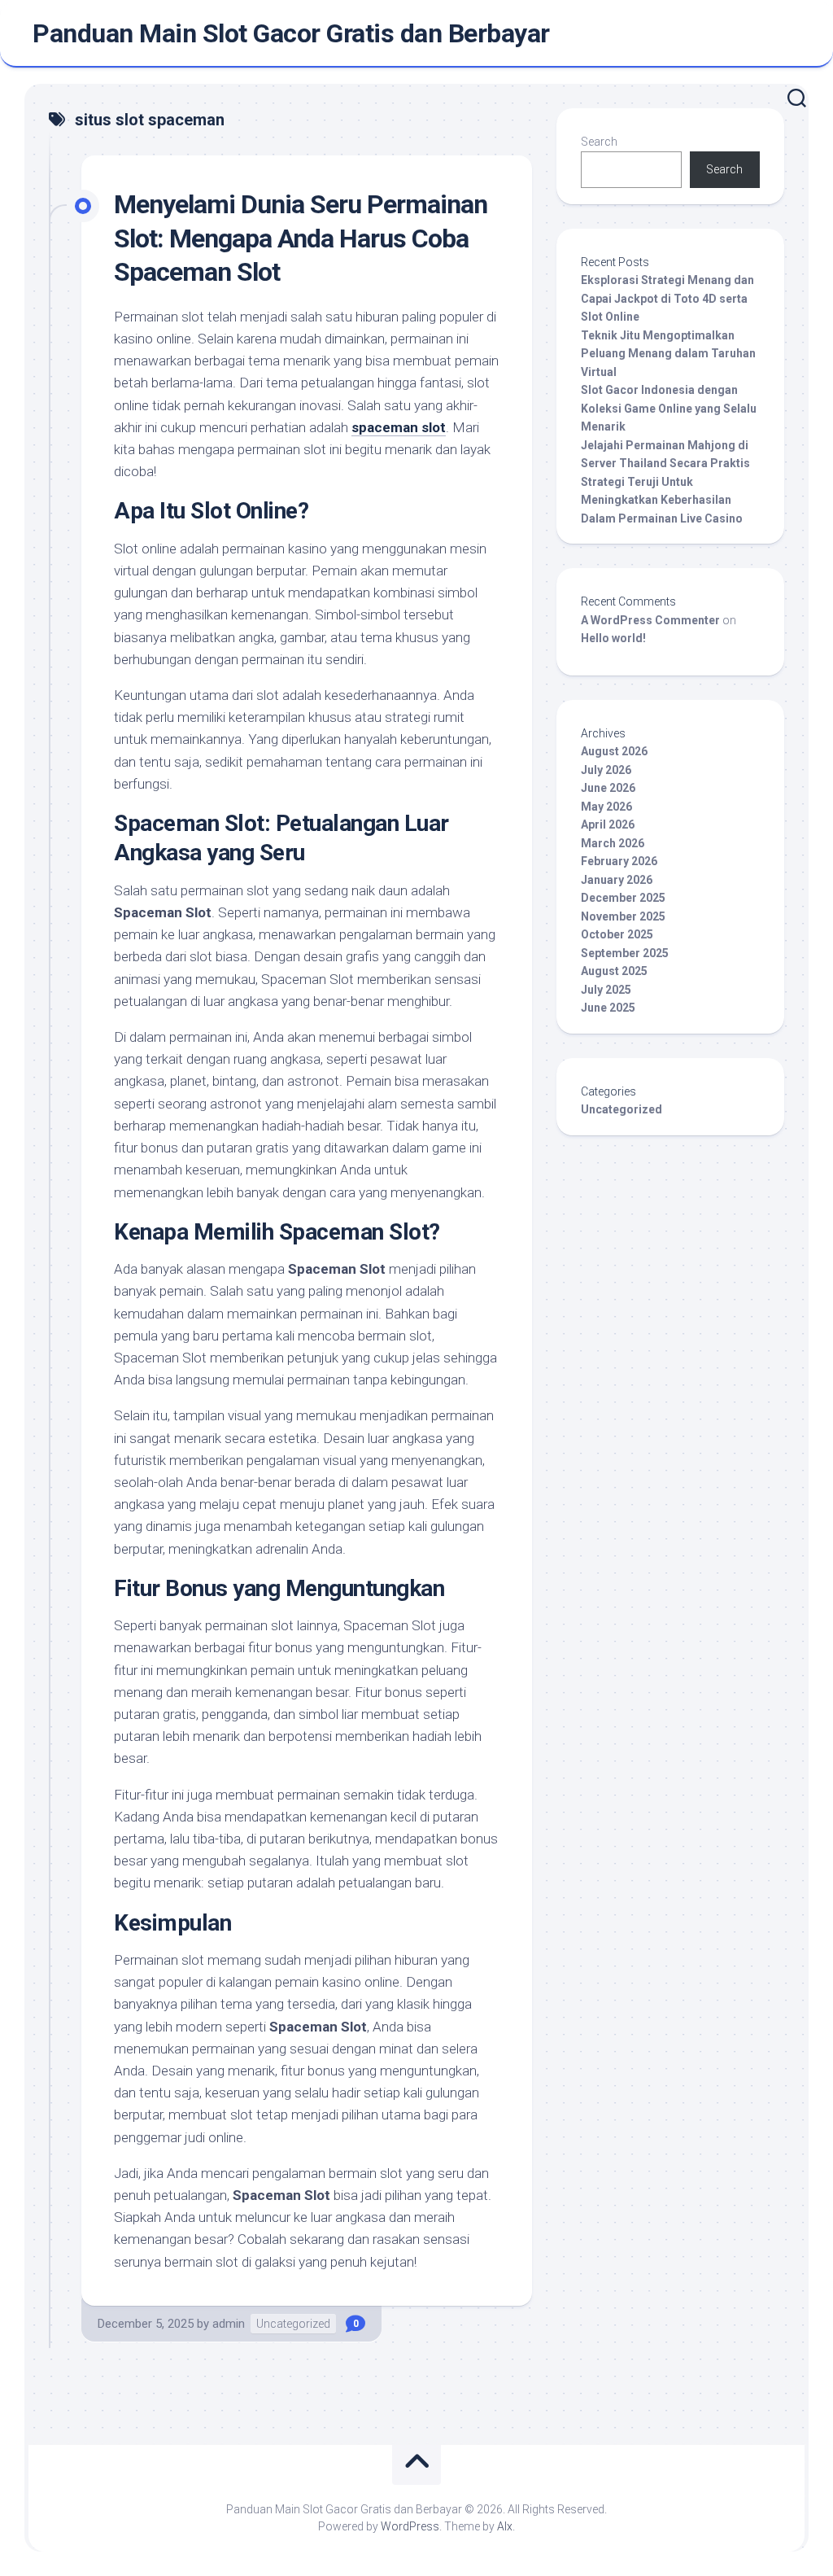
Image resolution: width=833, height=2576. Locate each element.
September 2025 (625, 953)
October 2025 (617, 934)
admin (229, 2324)
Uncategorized (293, 2324)
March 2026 (613, 843)
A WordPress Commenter (650, 620)
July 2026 (606, 770)
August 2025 (614, 971)
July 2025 (606, 990)
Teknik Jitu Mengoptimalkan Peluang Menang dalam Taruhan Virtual (668, 354)
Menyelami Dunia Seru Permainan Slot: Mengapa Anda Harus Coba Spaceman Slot (301, 238)
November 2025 (623, 916)
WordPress (410, 2526)
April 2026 (608, 824)
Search (599, 142)
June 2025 (608, 1008)
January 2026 (617, 880)
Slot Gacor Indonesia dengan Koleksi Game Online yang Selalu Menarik (669, 408)
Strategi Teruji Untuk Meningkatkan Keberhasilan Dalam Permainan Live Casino (662, 500)
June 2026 (608, 788)
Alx (505, 2526)
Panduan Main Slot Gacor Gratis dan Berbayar (291, 33)
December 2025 (623, 898)
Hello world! (613, 638)
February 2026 (619, 861)
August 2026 (614, 751)
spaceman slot (399, 427)
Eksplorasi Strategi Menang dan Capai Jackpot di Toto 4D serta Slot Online (667, 298)
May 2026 (606, 807)
